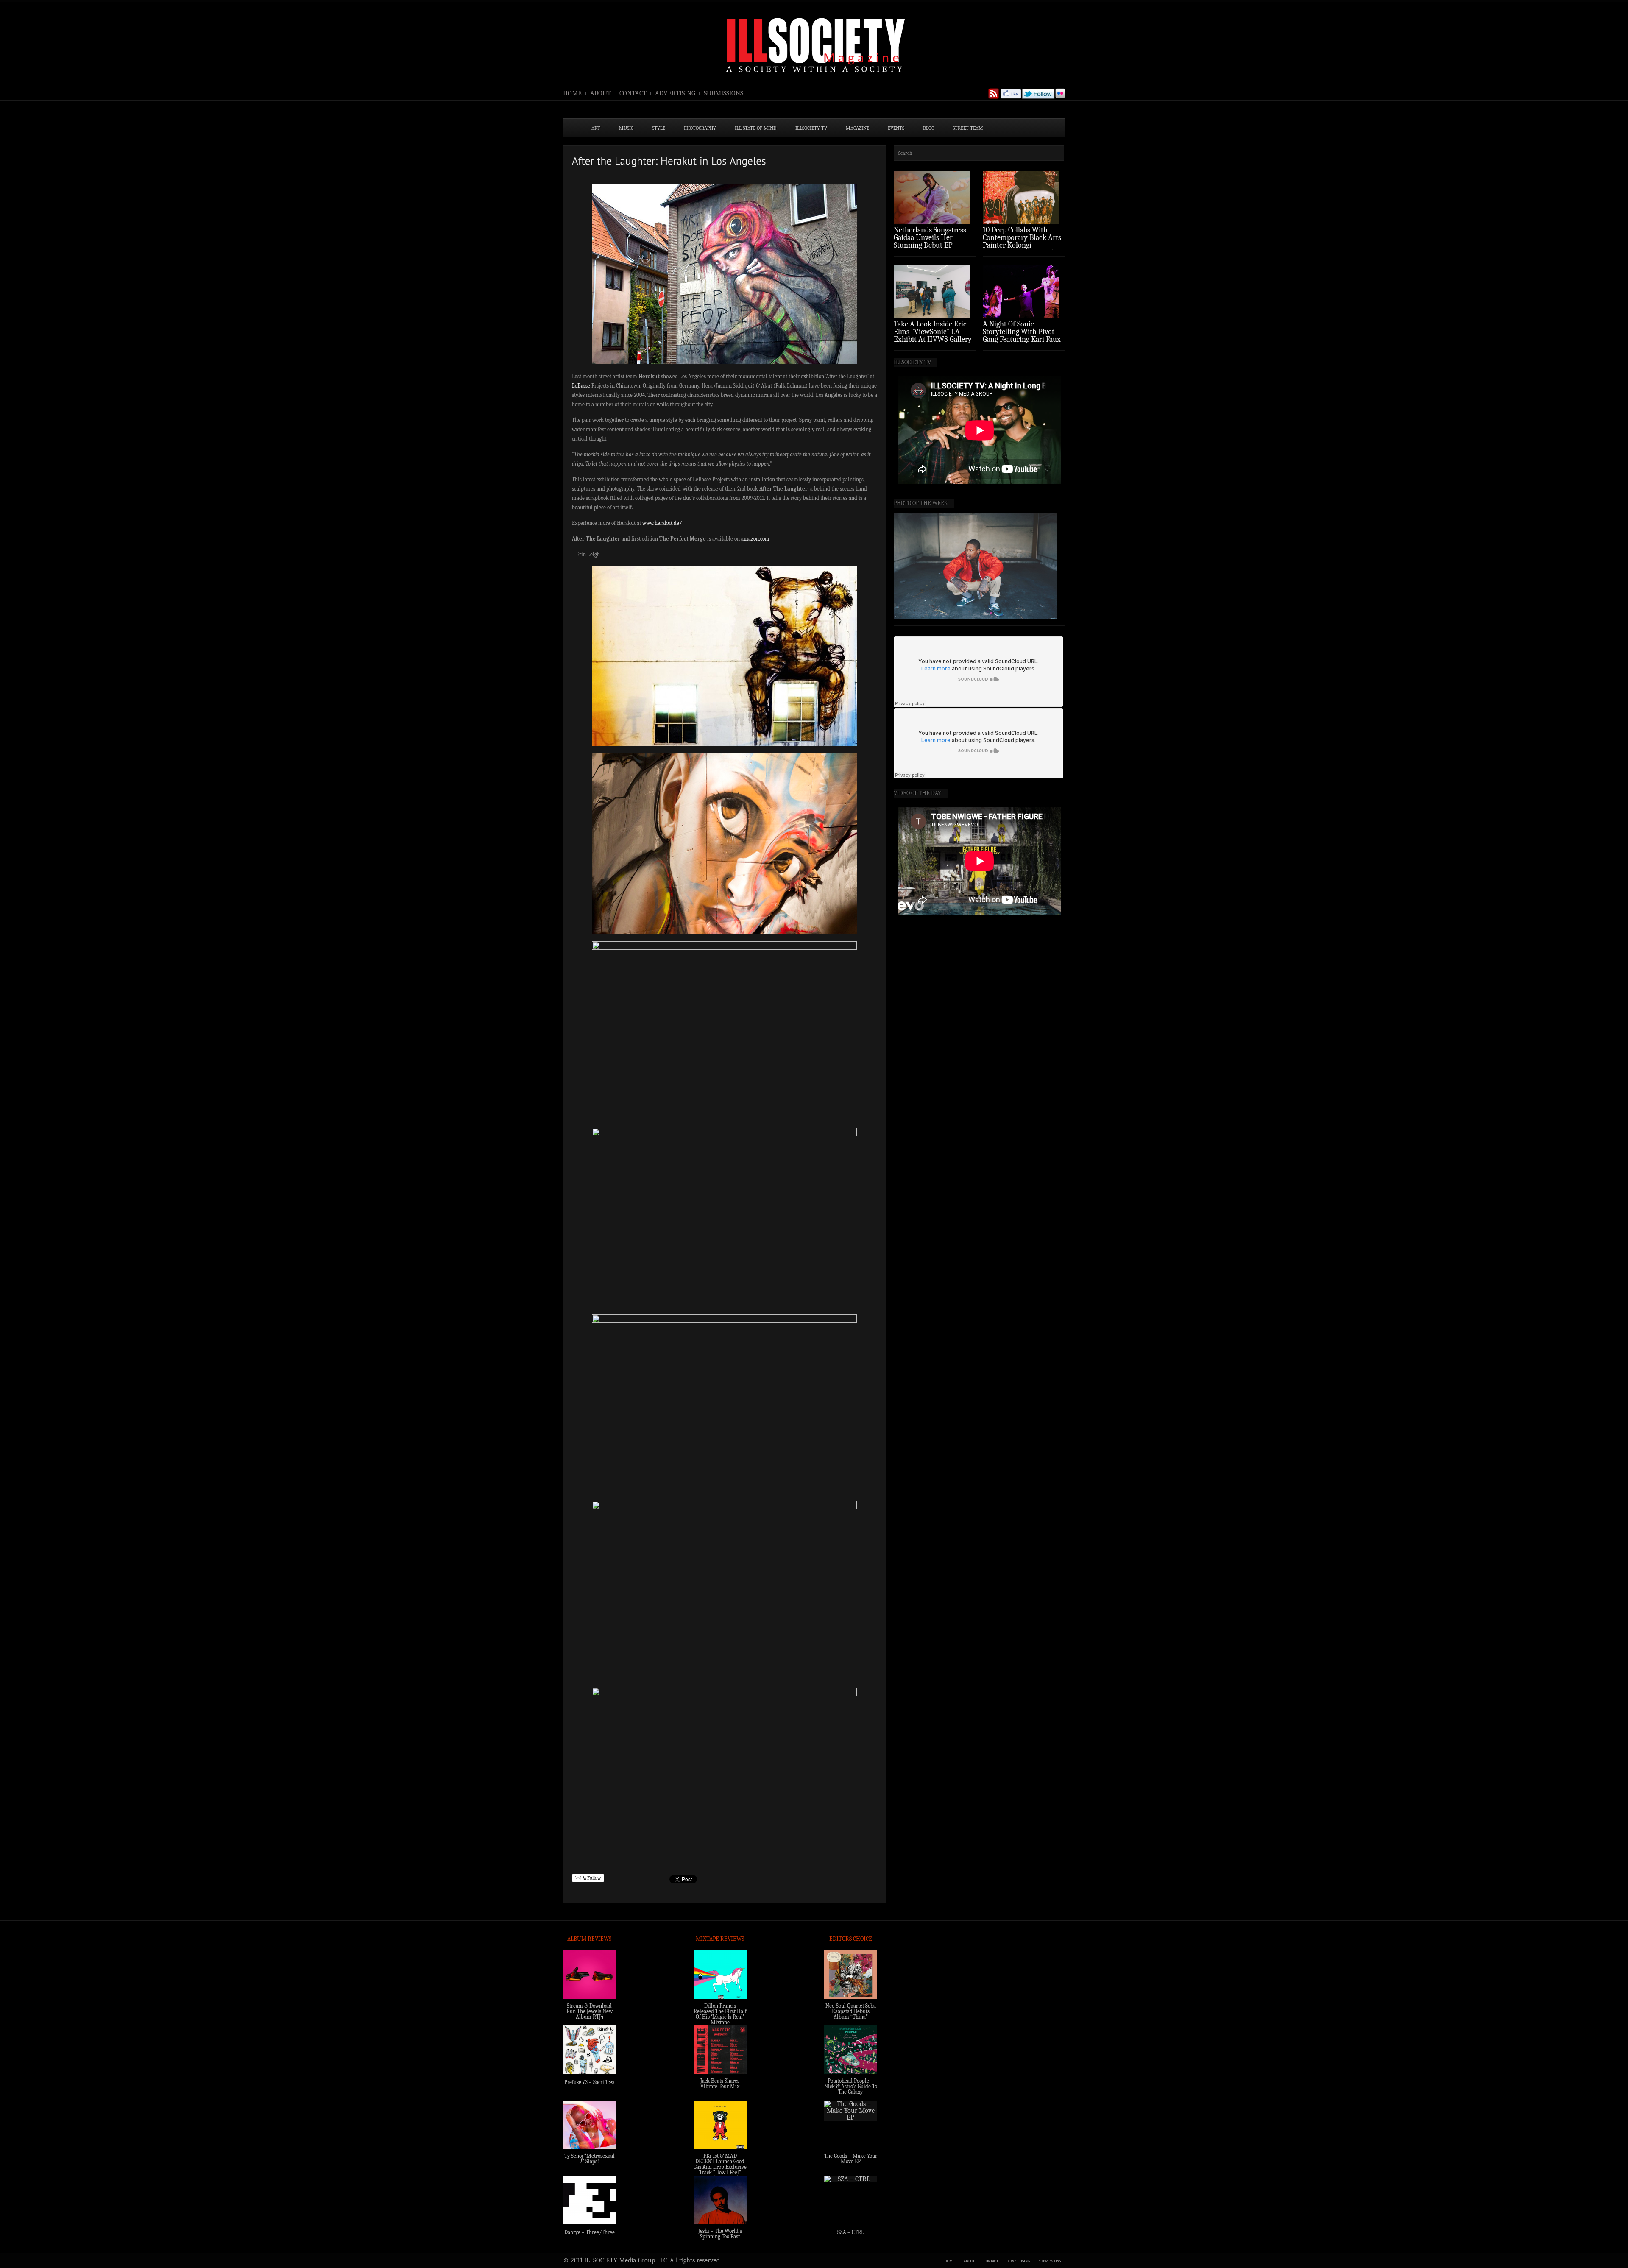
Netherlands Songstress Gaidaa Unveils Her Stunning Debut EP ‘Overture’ (930, 241)
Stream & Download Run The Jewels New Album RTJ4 (590, 2011)
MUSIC (626, 128)
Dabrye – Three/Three (590, 2232)
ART (596, 128)
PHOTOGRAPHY (700, 128)
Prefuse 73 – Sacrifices (589, 2082)
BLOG (928, 128)
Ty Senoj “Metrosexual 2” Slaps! (590, 2159)
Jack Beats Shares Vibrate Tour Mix (720, 2084)
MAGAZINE (857, 128)
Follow (594, 1878)
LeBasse (581, 386)
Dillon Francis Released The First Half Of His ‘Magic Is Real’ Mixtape (720, 2014)
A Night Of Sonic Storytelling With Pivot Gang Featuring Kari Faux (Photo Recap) (1022, 336)
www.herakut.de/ (662, 523)
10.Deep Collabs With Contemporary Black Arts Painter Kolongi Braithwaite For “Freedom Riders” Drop (1023, 245)
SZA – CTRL (851, 2232)
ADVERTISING (675, 93)
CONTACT (633, 93)
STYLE (659, 128)
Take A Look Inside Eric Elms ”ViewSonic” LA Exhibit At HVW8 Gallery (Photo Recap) (933, 336)
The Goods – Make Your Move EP (851, 2159)
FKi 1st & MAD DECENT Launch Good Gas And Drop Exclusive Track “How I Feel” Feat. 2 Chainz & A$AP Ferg (720, 2170)
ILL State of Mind (756, 128)
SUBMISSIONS (723, 93)
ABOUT (601, 93)
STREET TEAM (968, 128)
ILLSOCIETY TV (811, 128)
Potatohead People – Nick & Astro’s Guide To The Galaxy (851, 2086)
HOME (572, 93)
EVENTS (896, 128)
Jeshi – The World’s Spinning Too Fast (720, 2234)
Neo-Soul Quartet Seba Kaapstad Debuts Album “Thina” (851, 2011)
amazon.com (755, 539)
